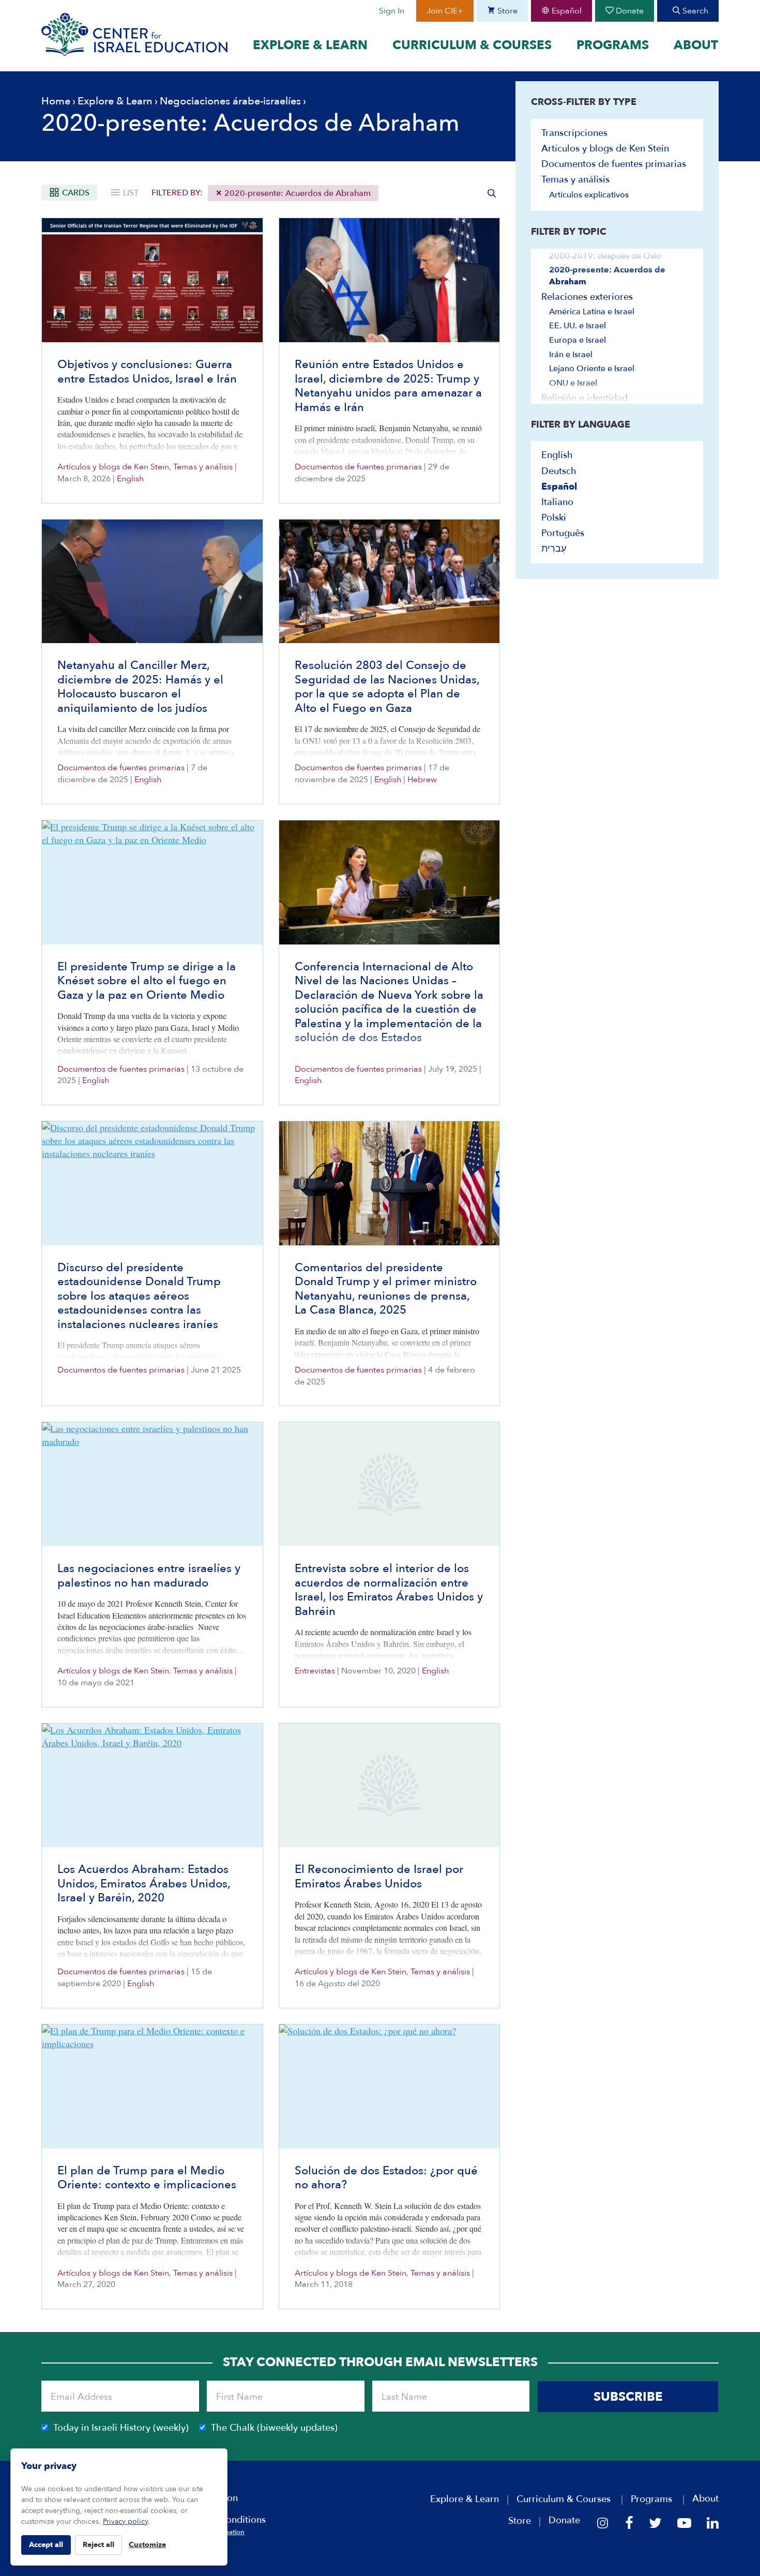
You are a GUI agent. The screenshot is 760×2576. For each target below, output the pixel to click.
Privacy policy (125, 2521)
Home (56, 101)
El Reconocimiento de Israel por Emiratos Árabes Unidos (379, 1877)
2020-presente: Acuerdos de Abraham (297, 193)
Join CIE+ (445, 11)
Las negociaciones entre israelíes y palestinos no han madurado (149, 1576)
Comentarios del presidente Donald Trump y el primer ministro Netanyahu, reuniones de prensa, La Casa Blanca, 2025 (386, 1289)
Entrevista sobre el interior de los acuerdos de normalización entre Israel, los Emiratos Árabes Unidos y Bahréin (389, 1590)
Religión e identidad (584, 398)
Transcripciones (574, 133)
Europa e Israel (577, 340)
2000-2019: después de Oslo (605, 256)
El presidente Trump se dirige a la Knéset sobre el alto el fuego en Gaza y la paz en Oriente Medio (147, 981)
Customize (147, 2545)
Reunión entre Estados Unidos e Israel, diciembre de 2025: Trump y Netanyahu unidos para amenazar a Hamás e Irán (388, 386)
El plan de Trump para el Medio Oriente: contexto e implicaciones (147, 2178)
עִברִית (554, 549)
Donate (629, 11)
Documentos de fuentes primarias (358, 467)
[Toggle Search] (492, 193)
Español (566, 11)
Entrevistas (315, 1671)
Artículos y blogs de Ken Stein (113, 467)
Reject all (98, 2545)
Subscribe (628, 2397)
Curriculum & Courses (472, 45)
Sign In (392, 11)
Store (506, 11)
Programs (613, 45)
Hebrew (422, 780)
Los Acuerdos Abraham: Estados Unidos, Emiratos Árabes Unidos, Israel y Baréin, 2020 (144, 1884)
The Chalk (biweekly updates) (274, 2428)
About (696, 45)
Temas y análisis (203, 467)
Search (694, 11)
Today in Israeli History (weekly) (121, 2428)
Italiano (557, 502)
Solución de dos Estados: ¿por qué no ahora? (386, 2178)
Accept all (46, 2545)
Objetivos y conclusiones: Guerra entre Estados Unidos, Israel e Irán (147, 372)
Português (563, 533)
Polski (554, 518)
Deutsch (559, 471)
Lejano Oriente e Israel (592, 369)
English (130, 479)
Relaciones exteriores (587, 297)
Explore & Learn (310, 45)
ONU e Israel (573, 383)
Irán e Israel (571, 355)
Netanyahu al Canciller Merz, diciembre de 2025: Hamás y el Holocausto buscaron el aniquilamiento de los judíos (140, 687)
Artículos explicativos (589, 195)
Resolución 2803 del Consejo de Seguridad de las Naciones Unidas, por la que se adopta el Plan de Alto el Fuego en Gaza (387, 687)
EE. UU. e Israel (577, 326)
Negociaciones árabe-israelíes (230, 101)
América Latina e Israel (592, 312)
